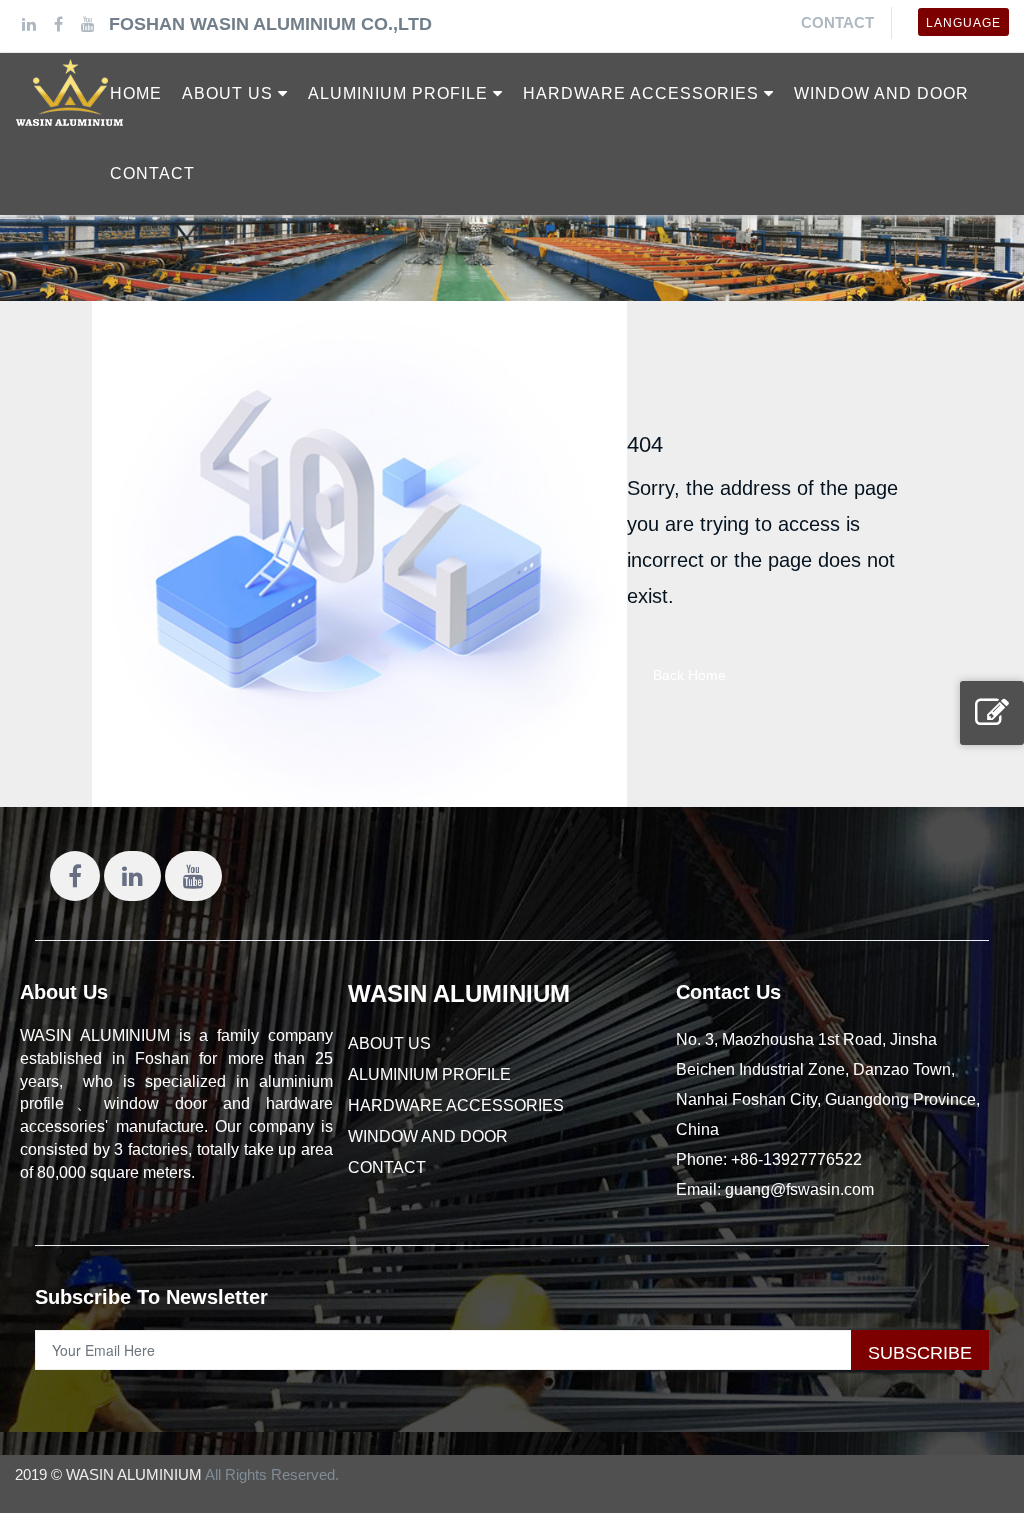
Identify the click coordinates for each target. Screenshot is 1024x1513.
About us (389, 1043)
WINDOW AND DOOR (428, 1136)
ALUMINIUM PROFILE (429, 1074)
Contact (837, 22)
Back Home (689, 675)
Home (136, 93)
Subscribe (920, 1353)
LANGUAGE (963, 23)
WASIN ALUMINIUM (459, 993)
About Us (64, 992)
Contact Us (728, 992)
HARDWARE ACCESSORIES (456, 1105)
